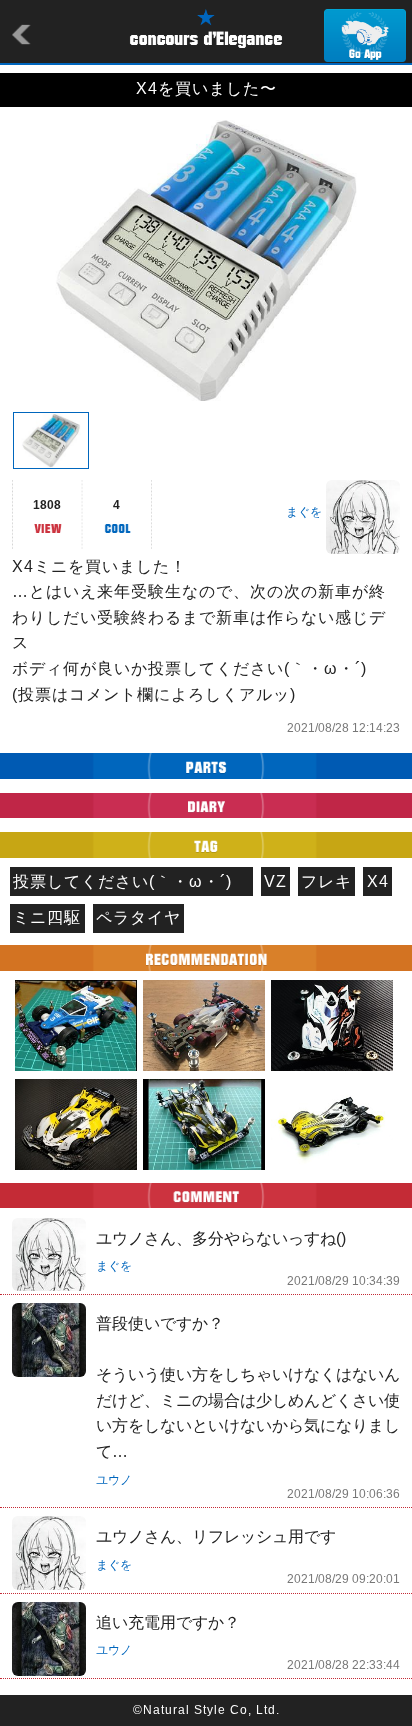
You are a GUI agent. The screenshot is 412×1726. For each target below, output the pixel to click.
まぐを (304, 512)
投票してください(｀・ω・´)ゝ (131, 881)
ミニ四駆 (47, 917)
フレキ (326, 881)
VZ (275, 881)
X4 (378, 881)
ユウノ (114, 1480)
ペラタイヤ (138, 917)
